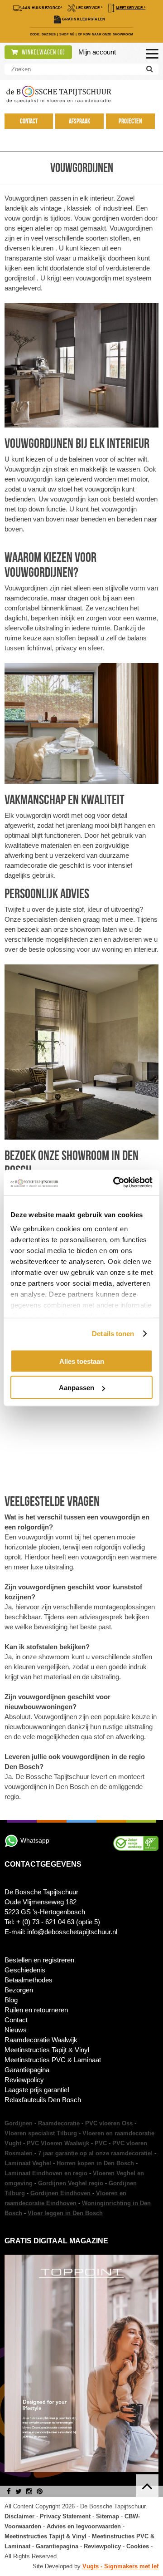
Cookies (138, 2546)
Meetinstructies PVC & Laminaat (53, 2060)
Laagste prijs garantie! (37, 2090)
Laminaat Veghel (28, 2163)
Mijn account (97, 52)
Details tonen (113, 1334)
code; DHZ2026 (43, 34)
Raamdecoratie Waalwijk (41, 2040)
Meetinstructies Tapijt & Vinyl (47, 2050)
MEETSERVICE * (131, 8)
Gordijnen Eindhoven (61, 2193)
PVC (101, 2143)
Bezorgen (19, 1990)
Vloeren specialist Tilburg (41, 2133)
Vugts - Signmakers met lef (120, 2566)
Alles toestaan (82, 1361)
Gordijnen (19, 2123)
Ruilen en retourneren (36, 2010)
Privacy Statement (65, 2516)
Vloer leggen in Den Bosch (65, 2213)
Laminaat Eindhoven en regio (46, 2173)
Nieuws (16, 2030)
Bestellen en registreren (39, 1960)
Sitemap (108, 2516)
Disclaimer (19, 2516)
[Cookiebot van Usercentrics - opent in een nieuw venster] (115, 1183)
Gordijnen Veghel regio (71, 2183)
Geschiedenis (25, 1970)
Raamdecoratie (59, 2123)
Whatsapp (35, 1840)
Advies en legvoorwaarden (84, 2526)
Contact (29, 121)
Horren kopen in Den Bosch (95, 2163)
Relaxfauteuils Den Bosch (43, 2100)
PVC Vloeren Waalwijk (58, 2143)
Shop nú (67, 34)
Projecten (130, 121)
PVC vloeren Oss (109, 2123)
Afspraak (79, 121)
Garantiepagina (27, 2070)
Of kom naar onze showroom (106, 34)
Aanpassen (77, 1388)
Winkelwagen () (43, 52)
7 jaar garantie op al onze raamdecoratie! (95, 2153)
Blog (11, 2000)
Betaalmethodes (29, 1980)
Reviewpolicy (24, 2080)
